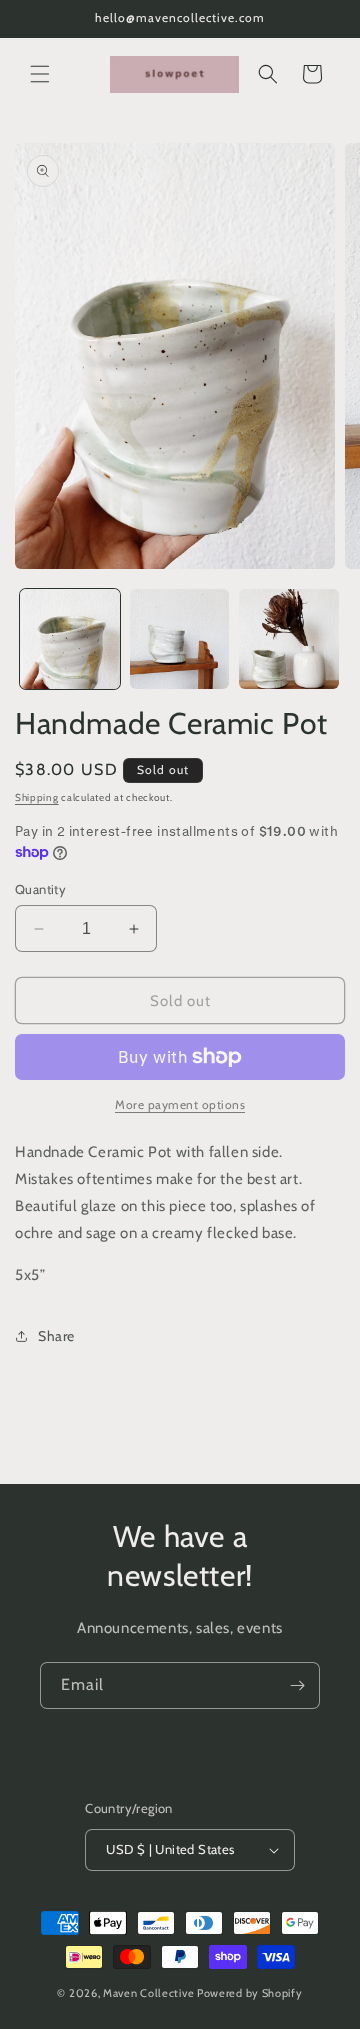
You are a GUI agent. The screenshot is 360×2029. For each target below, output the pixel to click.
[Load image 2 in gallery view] (180, 639)
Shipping (37, 797)
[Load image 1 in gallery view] (70, 639)
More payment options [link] (180, 1104)
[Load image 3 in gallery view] (289, 639)
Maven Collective (148, 1993)
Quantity (40, 889)
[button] (40, 74)
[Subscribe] (297, 1685)
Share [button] (56, 1336)
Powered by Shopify (250, 1993)
